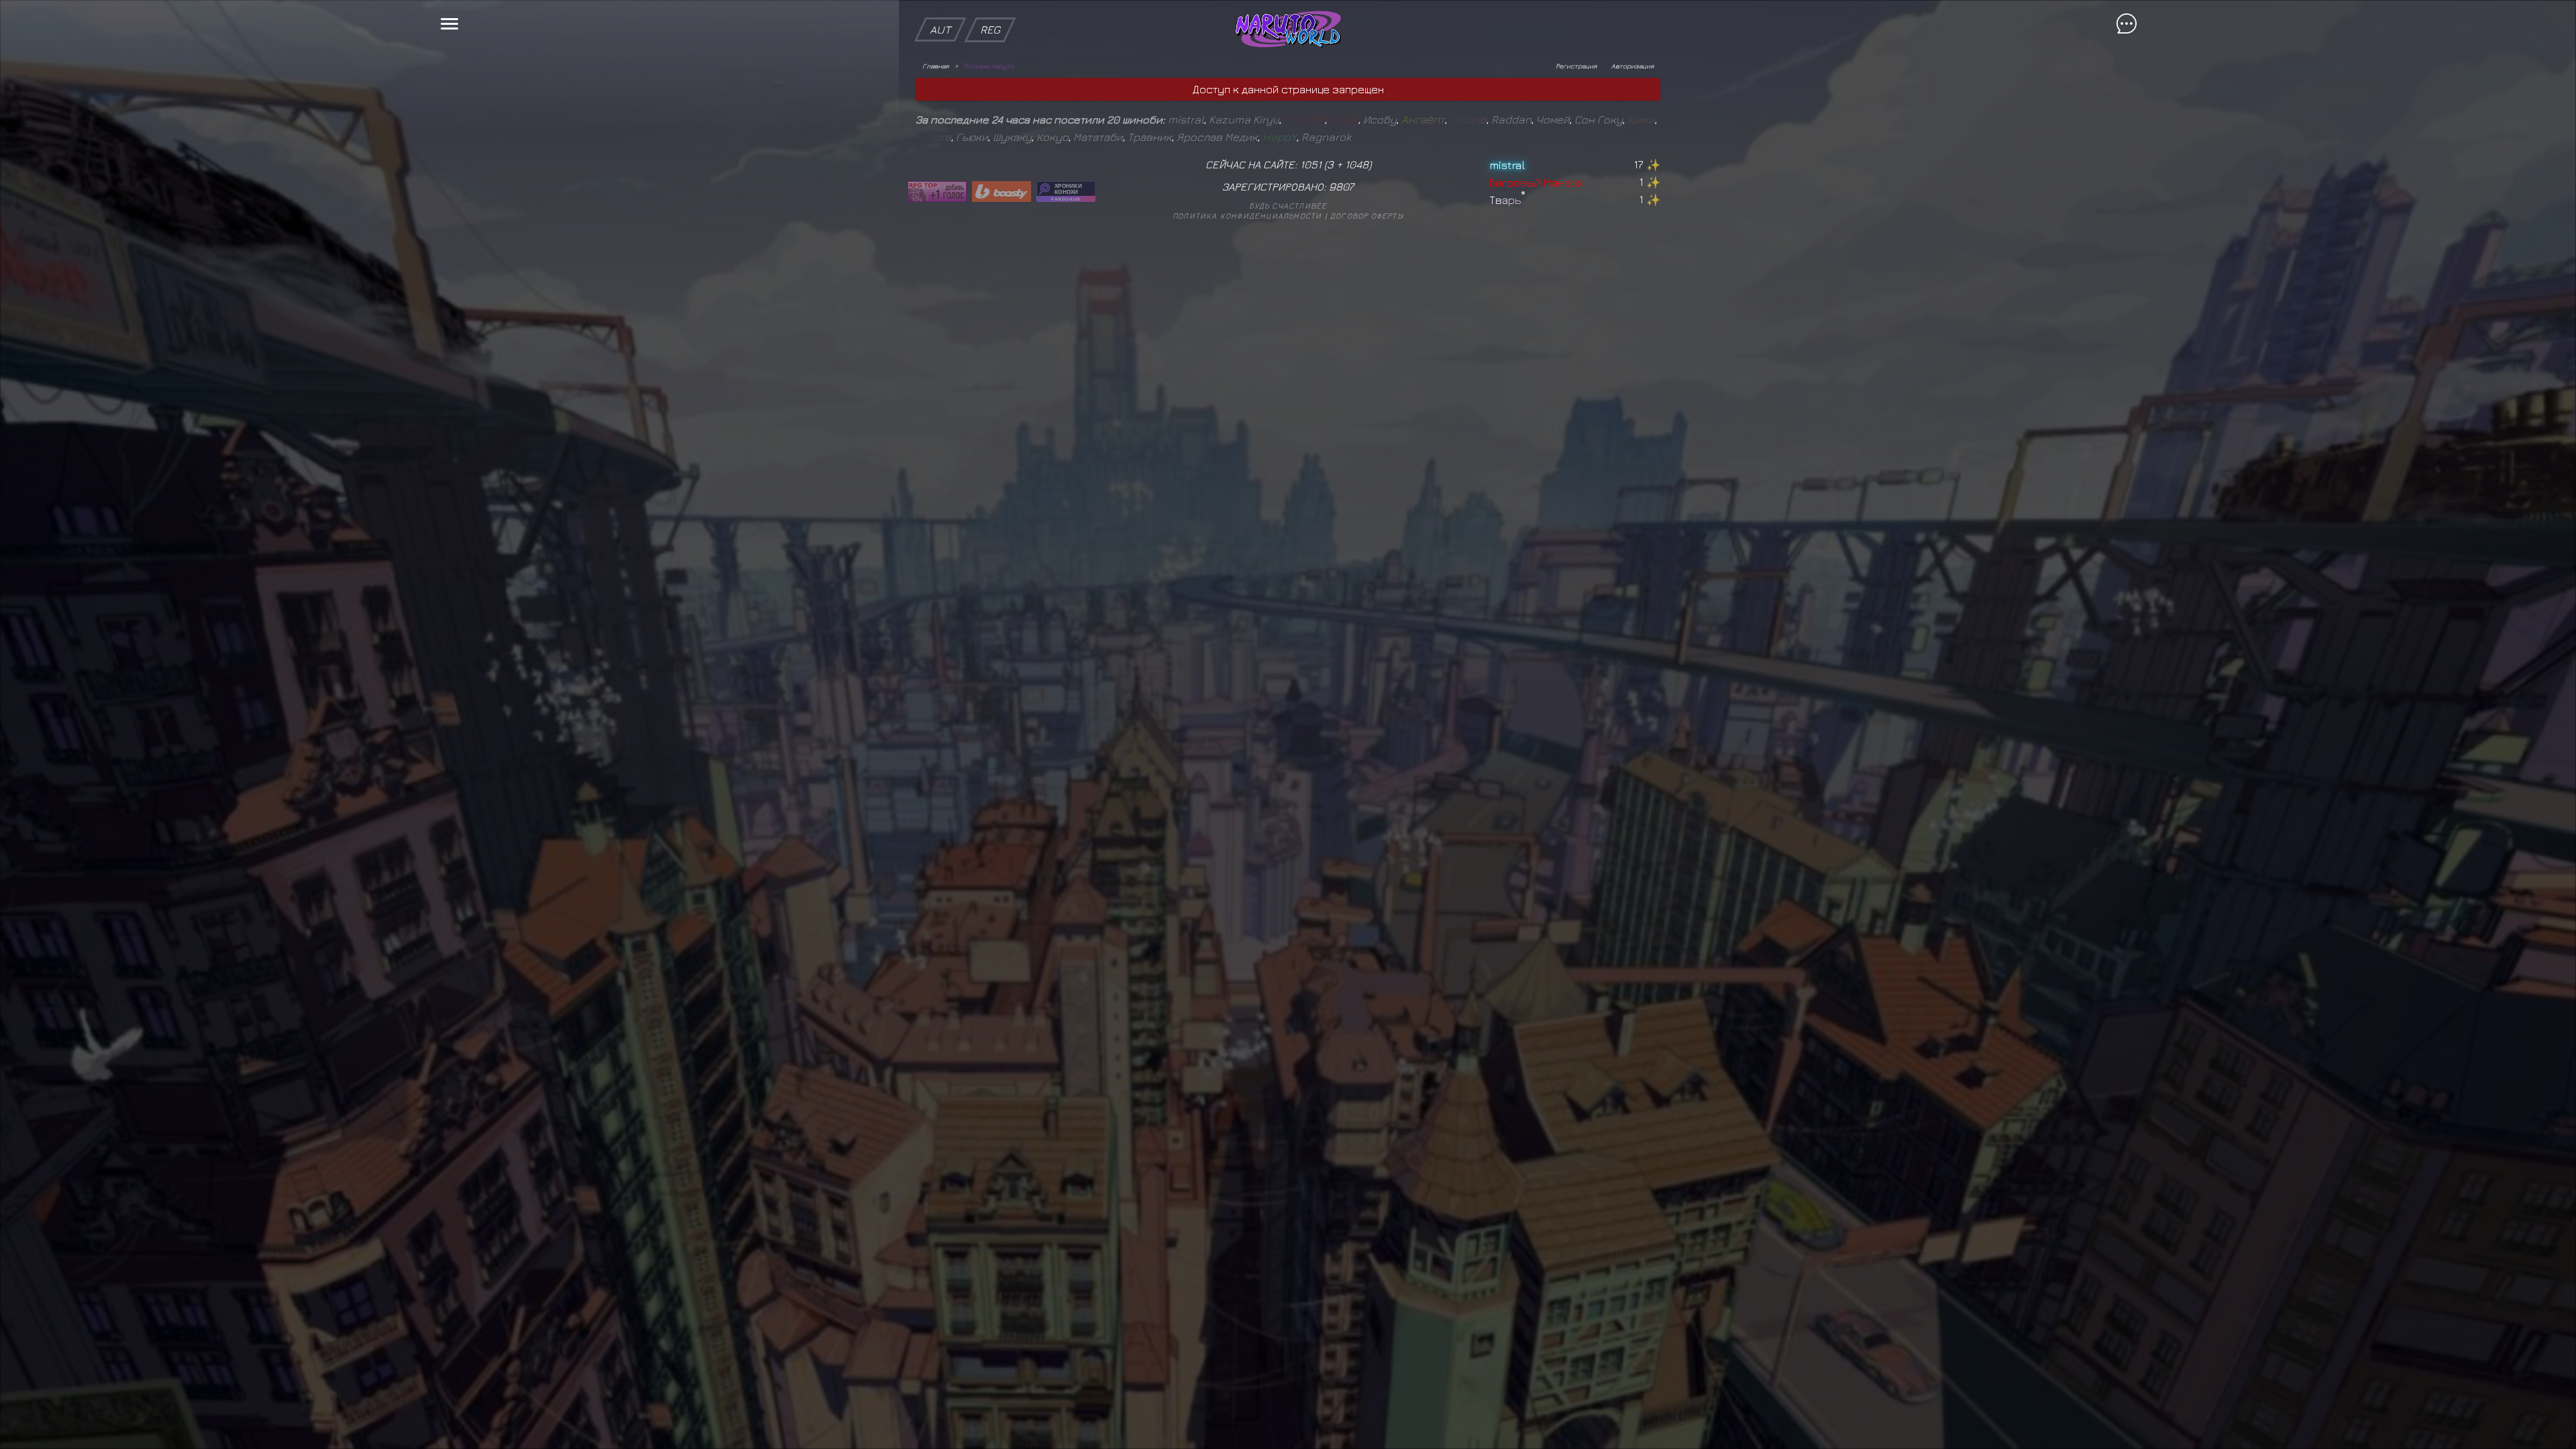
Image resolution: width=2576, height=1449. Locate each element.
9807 (1341, 186)
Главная (935, 66)
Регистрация (1576, 66)
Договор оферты (1367, 216)
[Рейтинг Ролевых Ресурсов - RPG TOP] (937, 192)
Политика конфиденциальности (1247, 216)
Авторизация (1632, 66)
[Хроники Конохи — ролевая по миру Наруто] (1066, 192)
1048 (1357, 164)
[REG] (990, 7)
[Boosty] (1002, 192)
